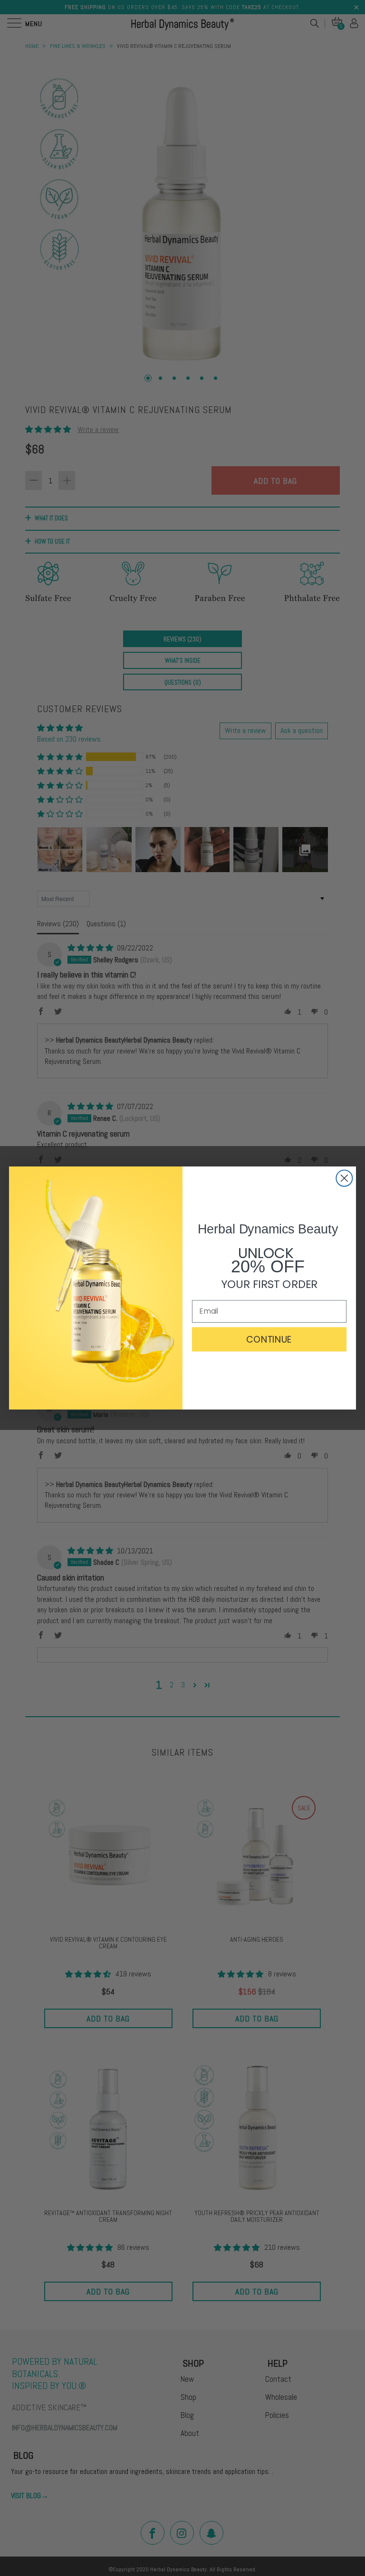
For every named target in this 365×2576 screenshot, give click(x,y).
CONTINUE (269, 1339)
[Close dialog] (344, 1178)
